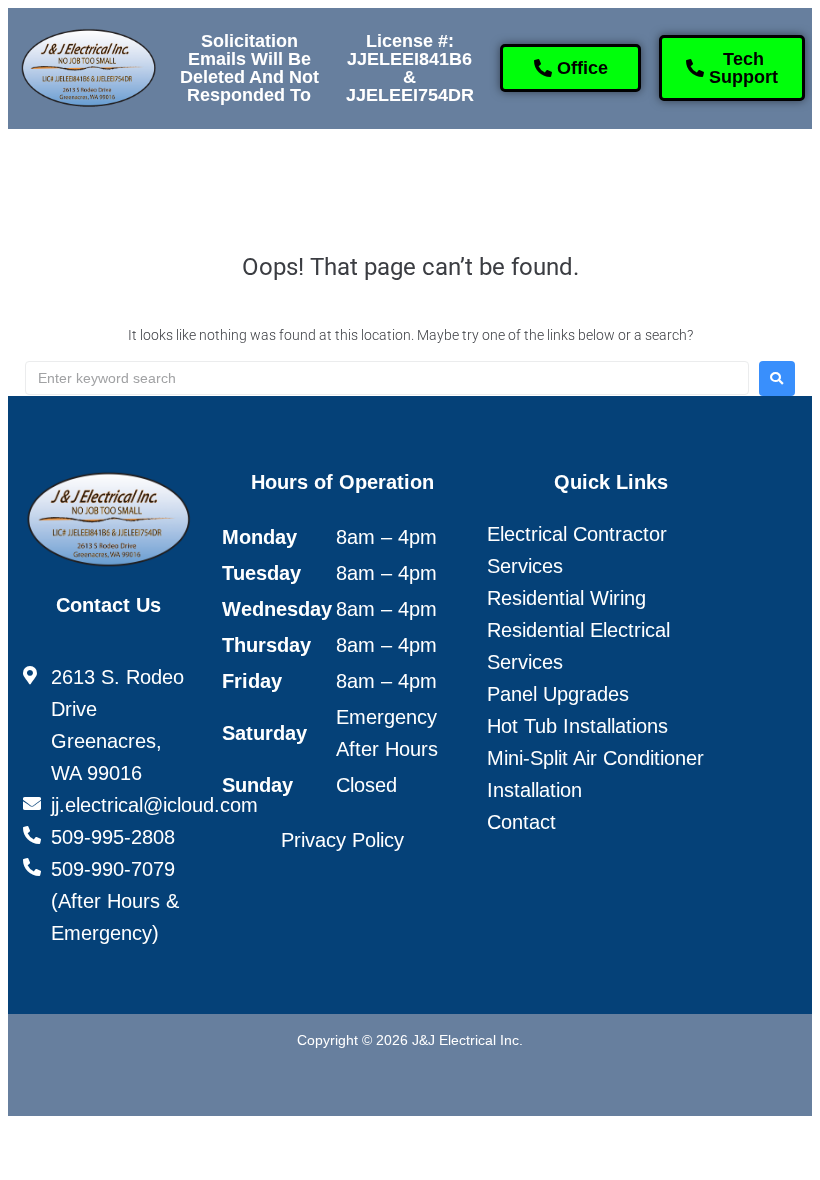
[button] (170, 173)
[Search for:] (387, 378)
